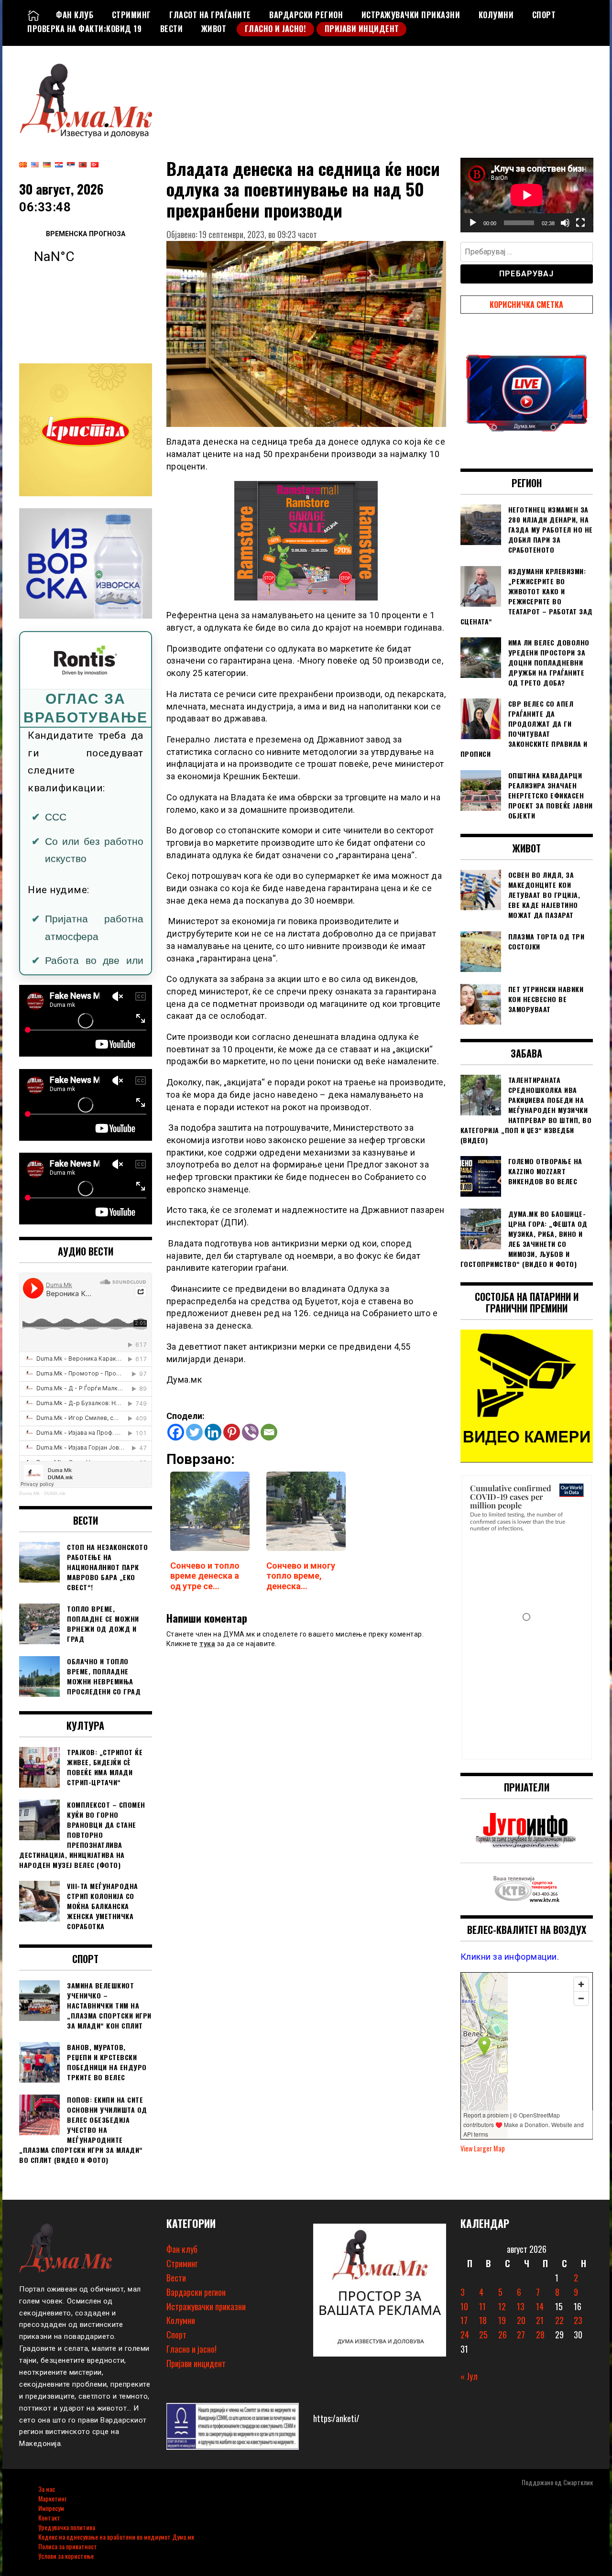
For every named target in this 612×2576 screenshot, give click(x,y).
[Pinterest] (232, 1432)
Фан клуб (75, 15)
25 (483, 2335)
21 (540, 2320)
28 (540, 2335)
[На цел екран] (580, 223)
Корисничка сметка (526, 305)
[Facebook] (176, 1432)
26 (503, 2335)
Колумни (496, 15)
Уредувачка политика (67, 2527)
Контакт (49, 2517)
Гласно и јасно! (276, 29)
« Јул (469, 2376)
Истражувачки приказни (411, 15)
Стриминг (131, 15)
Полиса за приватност (68, 2546)
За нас (47, 2489)
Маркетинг (52, 2498)
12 (502, 2306)
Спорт (544, 15)
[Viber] (250, 1432)
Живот (214, 29)
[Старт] (473, 223)
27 (521, 2335)
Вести (172, 29)
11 (482, 2306)
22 (559, 2320)
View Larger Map (483, 2148)
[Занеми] (565, 223)
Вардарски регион (306, 15)
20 (521, 2320)
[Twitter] (194, 1432)
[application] (527, 195)
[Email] (269, 1432)
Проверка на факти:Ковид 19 (84, 29)
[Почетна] (33, 15)
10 (464, 2306)
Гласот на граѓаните (210, 15)
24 (465, 2335)
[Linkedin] (213, 1432)
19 (502, 2320)
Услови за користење (66, 2556)
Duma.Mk (29, 1493)
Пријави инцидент (362, 29)
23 (578, 2320)
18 (483, 2320)
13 (521, 2306)
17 (464, 2320)
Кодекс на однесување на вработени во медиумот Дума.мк (116, 2537)
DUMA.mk (55, 1493)
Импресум (51, 2508)
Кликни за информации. (510, 1957)
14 (540, 2306)
